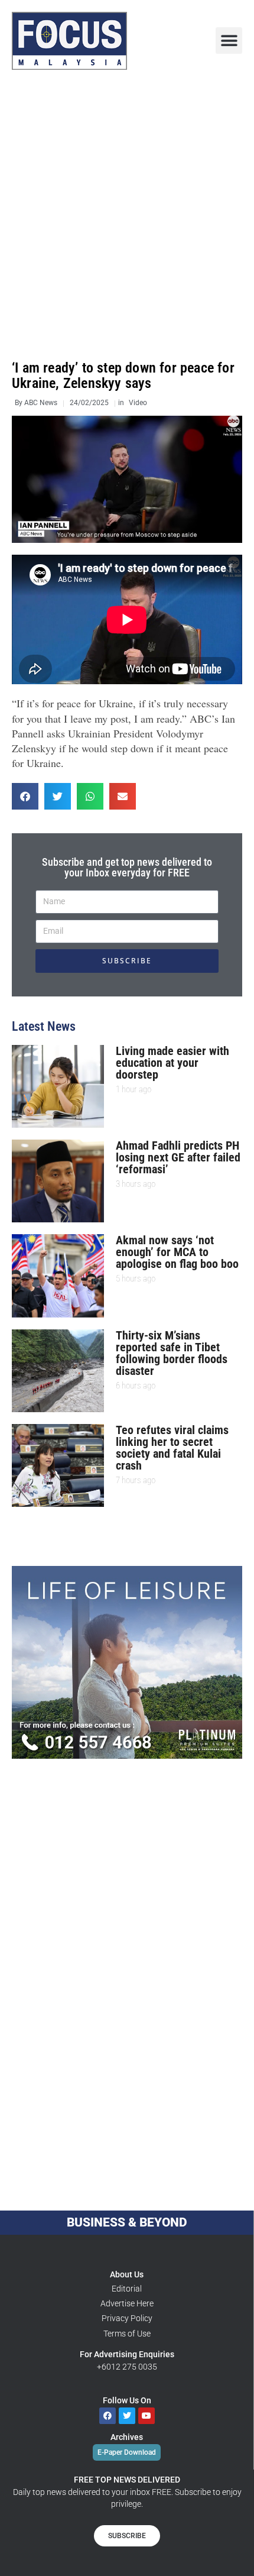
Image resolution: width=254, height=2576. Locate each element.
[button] (229, 41)
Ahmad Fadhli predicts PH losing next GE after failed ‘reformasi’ (178, 1157)
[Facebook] (108, 2416)
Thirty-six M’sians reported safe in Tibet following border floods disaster (172, 1353)
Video (138, 403)
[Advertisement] (127, 215)
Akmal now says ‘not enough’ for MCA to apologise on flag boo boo (177, 1252)
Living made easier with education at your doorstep (172, 1063)
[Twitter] (127, 2416)
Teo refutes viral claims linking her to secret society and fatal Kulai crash (172, 1448)
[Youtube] (146, 2416)
